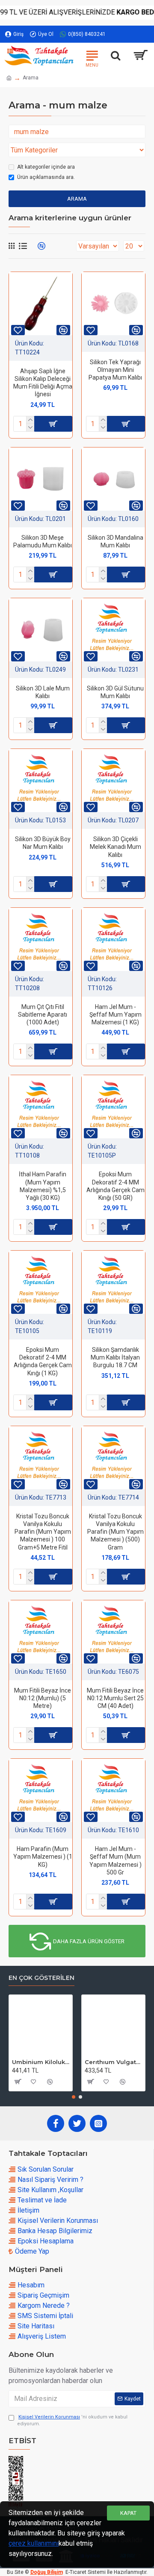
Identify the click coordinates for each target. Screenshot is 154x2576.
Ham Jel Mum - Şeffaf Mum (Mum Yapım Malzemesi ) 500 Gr (115, 1861)
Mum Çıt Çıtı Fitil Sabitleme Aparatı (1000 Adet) (43, 1015)
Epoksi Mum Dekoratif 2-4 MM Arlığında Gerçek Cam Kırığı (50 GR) (115, 1186)
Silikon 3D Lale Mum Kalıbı (43, 692)
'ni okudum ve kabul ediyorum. (72, 2421)
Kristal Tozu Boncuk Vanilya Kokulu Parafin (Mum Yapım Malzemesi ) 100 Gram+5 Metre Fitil (43, 1532)
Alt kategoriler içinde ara (46, 167)
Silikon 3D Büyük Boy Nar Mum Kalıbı (43, 843)
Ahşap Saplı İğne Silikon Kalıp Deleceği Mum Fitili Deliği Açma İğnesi (43, 383)
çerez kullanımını (34, 2543)
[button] (74, 2097)
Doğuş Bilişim (47, 2572)
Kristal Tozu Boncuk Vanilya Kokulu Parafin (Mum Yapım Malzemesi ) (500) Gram (115, 1532)
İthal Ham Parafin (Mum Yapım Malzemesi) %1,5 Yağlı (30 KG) (43, 1186)
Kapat (128, 2513)
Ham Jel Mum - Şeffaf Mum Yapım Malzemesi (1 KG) (115, 1015)
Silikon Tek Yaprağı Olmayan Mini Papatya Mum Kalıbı (115, 370)
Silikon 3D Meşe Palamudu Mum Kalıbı (43, 541)
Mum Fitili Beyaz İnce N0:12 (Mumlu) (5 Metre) (43, 1698)
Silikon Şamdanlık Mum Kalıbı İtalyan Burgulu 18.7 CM (115, 1357)
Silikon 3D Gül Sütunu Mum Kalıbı (115, 692)
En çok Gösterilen (41, 1978)
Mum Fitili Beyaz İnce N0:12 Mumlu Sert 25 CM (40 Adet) (115, 1698)
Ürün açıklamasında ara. (46, 177)
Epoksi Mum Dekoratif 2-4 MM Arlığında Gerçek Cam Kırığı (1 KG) (43, 1361)
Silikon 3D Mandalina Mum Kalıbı (115, 541)
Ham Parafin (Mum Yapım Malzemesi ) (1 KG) (43, 1857)
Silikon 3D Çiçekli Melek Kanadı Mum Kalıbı (115, 847)
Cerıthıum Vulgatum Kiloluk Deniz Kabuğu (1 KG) (113, 2062)
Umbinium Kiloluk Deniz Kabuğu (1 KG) (41, 2062)
